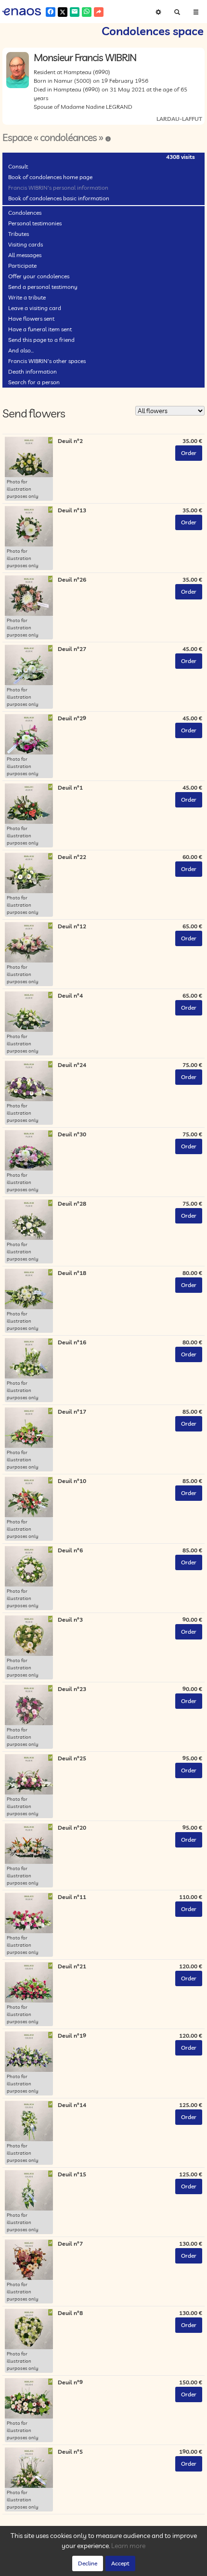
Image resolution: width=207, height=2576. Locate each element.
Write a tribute (27, 297)
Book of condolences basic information (59, 198)
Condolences (25, 213)
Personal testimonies (35, 223)
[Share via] (99, 12)
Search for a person (34, 382)
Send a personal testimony (43, 287)
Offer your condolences (39, 276)
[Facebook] (51, 12)
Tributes (19, 234)
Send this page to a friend (41, 340)
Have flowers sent (31, 319)
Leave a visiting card (35, 308)
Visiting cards (26, 244)
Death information (32, 371)
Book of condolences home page (50, 177)
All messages (25, 255)
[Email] (75, 12)
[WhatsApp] (87, 12)
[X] (63, 12)
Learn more (128, 2546)
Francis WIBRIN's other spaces (47, 361)
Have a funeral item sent (40, 329)
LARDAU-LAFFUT (179, 119)
